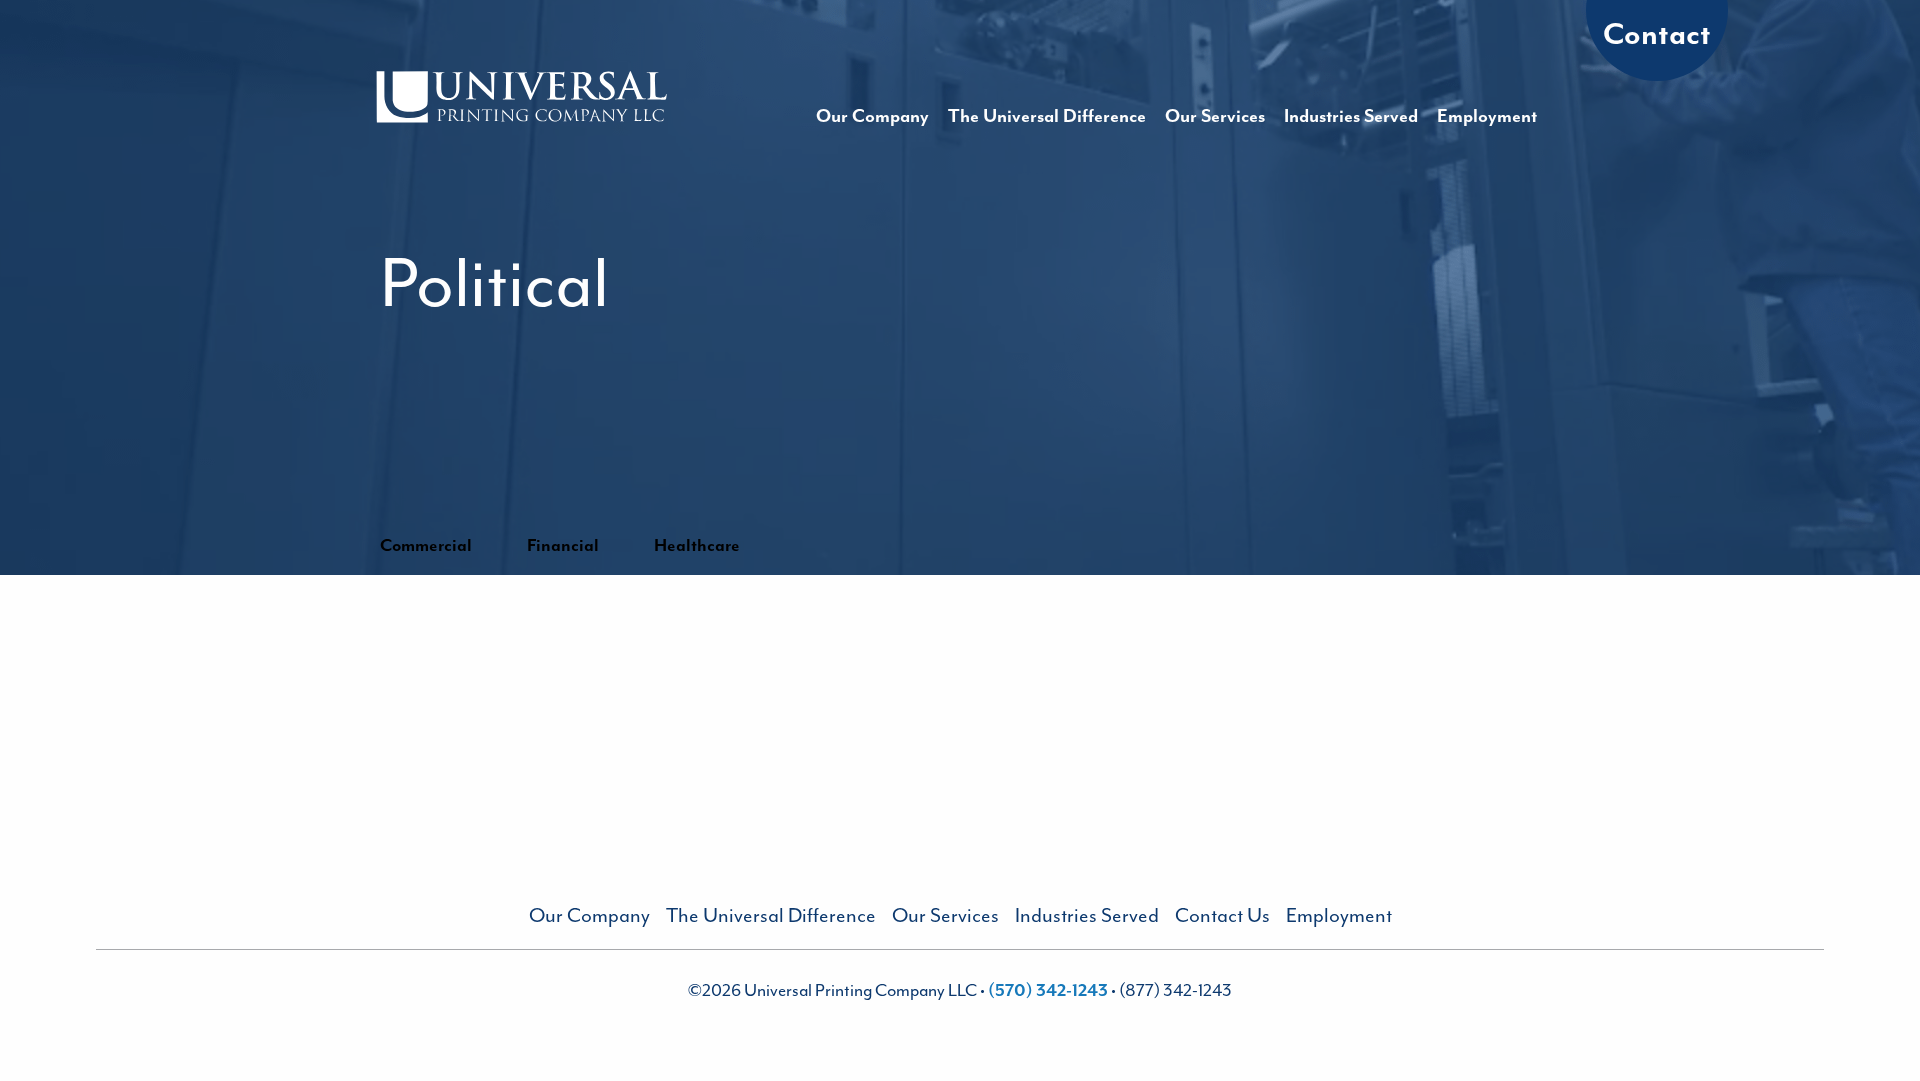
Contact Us (1222, 915)
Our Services (1215, 115)
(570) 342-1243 (1049, 990)
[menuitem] (872, 115)
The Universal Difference (1047, 115)
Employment (1487, 115)
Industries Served (1351, 115)
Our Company (872, 115)
